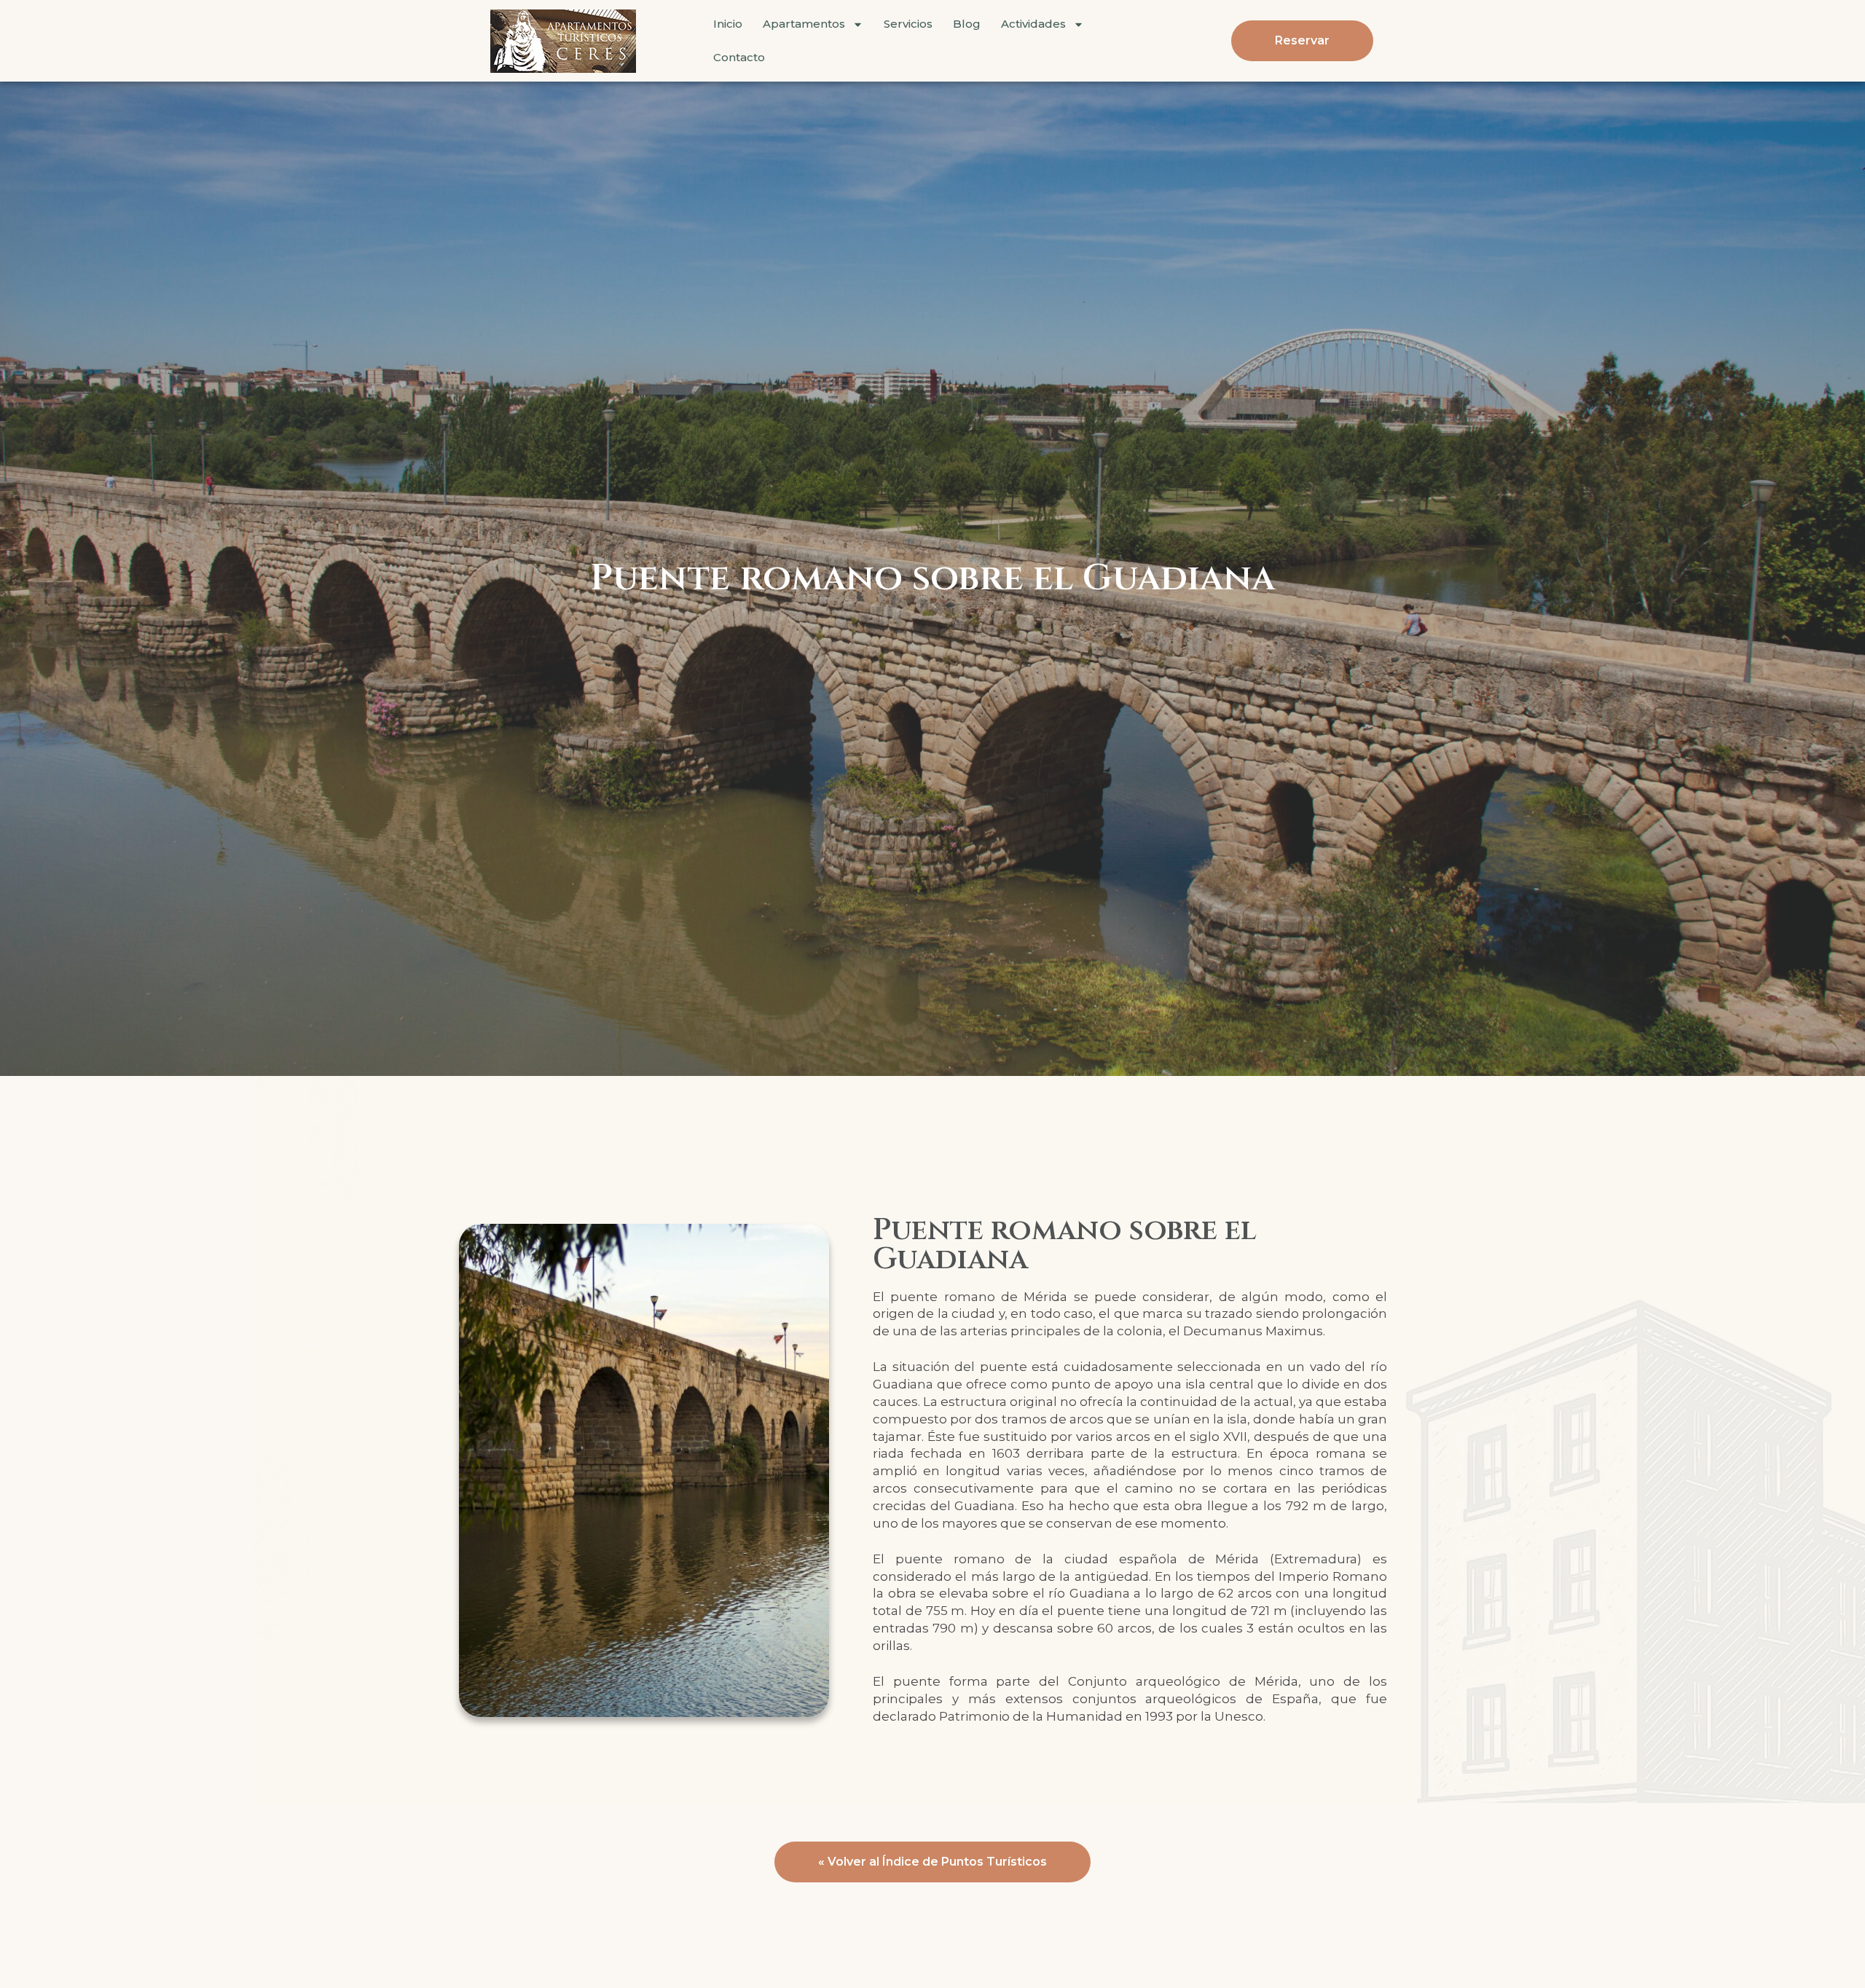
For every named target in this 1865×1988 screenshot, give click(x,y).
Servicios (908, 24)
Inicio (728, 24)
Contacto (739, 57)
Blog (967, 24)
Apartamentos (804, 24)
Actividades (1033, 24)
